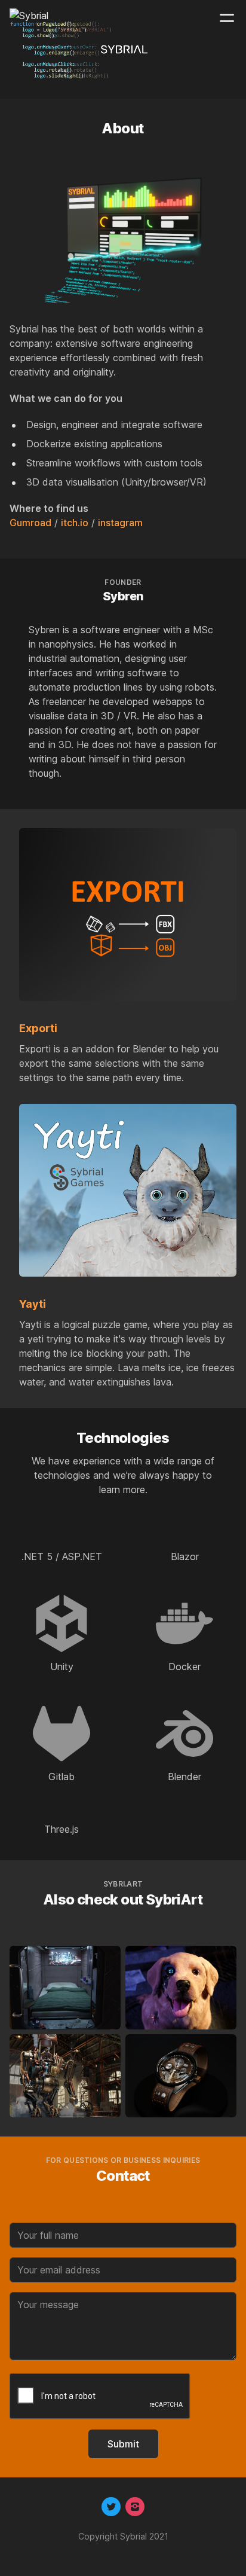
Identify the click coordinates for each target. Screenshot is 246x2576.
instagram (120, 523)
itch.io (75, 523)
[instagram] (135, 2507)
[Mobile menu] (227, 18)
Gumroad (30, 523)
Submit (123, 2444)
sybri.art (123, 1884)
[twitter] (111, 2507)
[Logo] (29, 18)
